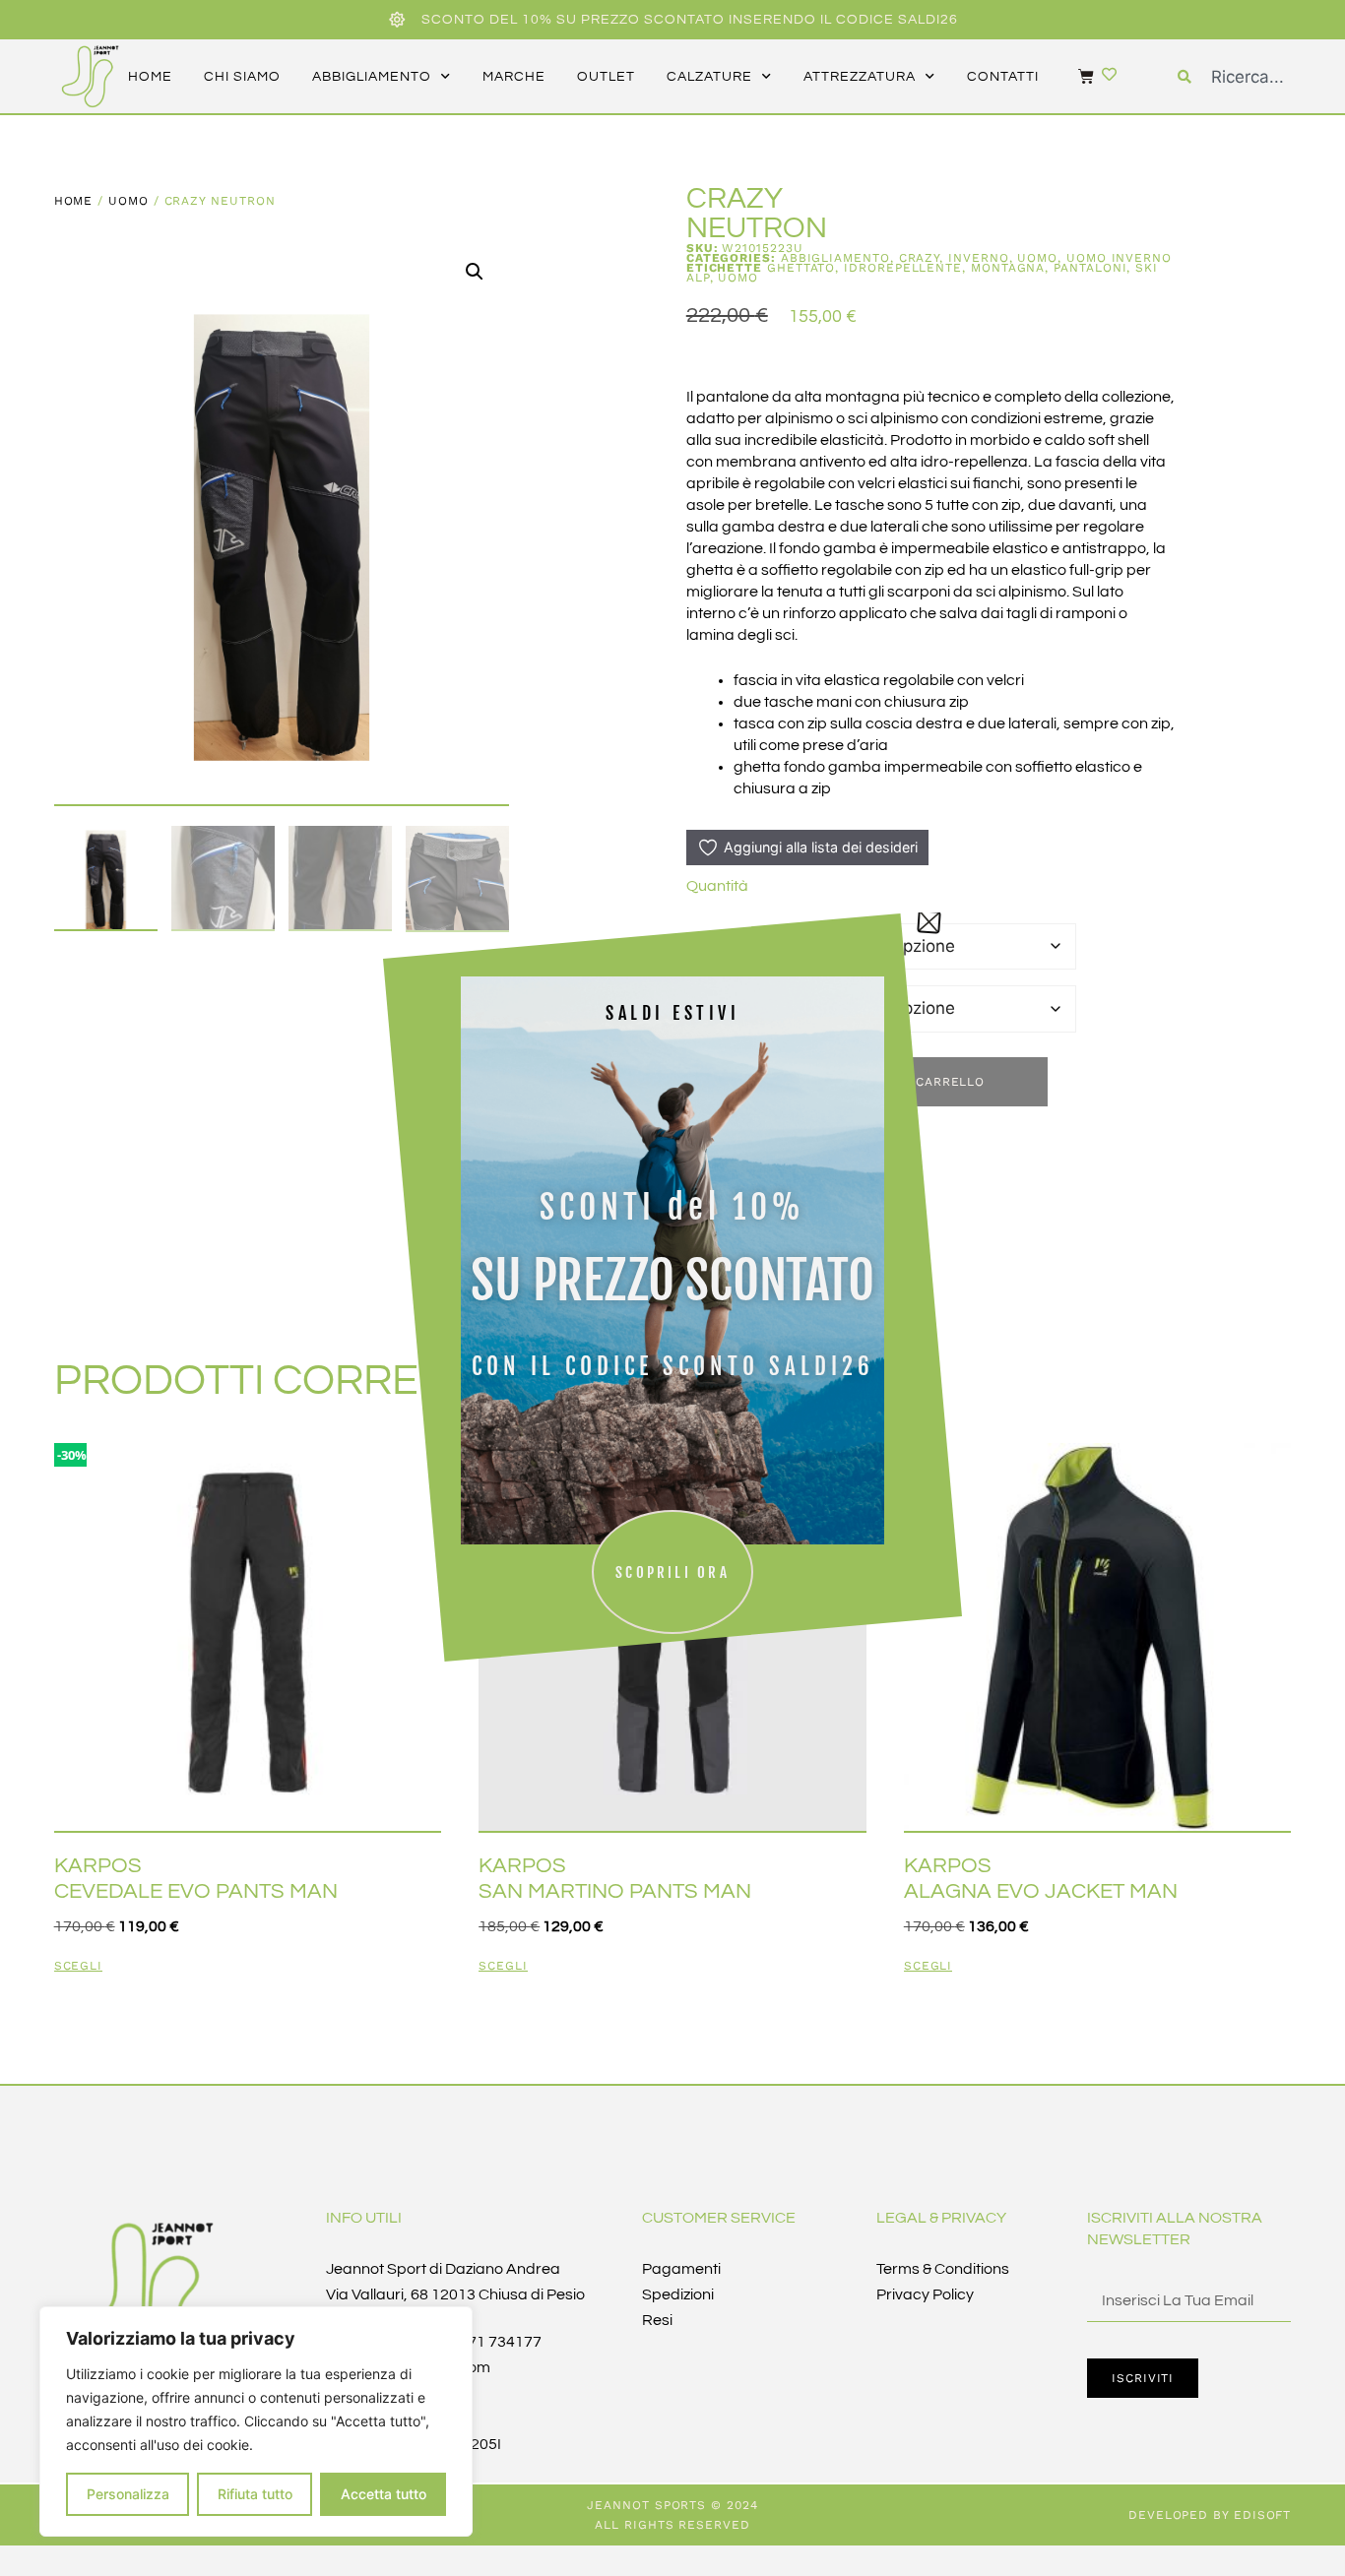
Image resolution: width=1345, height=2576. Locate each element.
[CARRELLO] (1076, 76)
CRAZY (920, 258)
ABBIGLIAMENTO (835, 258)
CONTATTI (1003, 77)
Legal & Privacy (941, 2218)
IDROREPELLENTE (903, 268)
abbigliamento (372, 77)
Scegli (79, 1966)
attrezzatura (860, 77)
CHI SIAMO (242, 77)
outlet (606, 77)
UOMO (128, 201)
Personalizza (128, 2494)
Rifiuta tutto (255, 2494)
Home (74, 201)
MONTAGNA (1008, 268)
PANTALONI (1090, 268)
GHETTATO (801, 268)
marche (514, 77)
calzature (709, 77)
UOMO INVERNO (1119, 258)
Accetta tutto (384, 2494)
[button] (475, 272)
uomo (738, 278)
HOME (150, 77)
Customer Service (719, 2218)
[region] (256, 2421)
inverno (978, 258)
